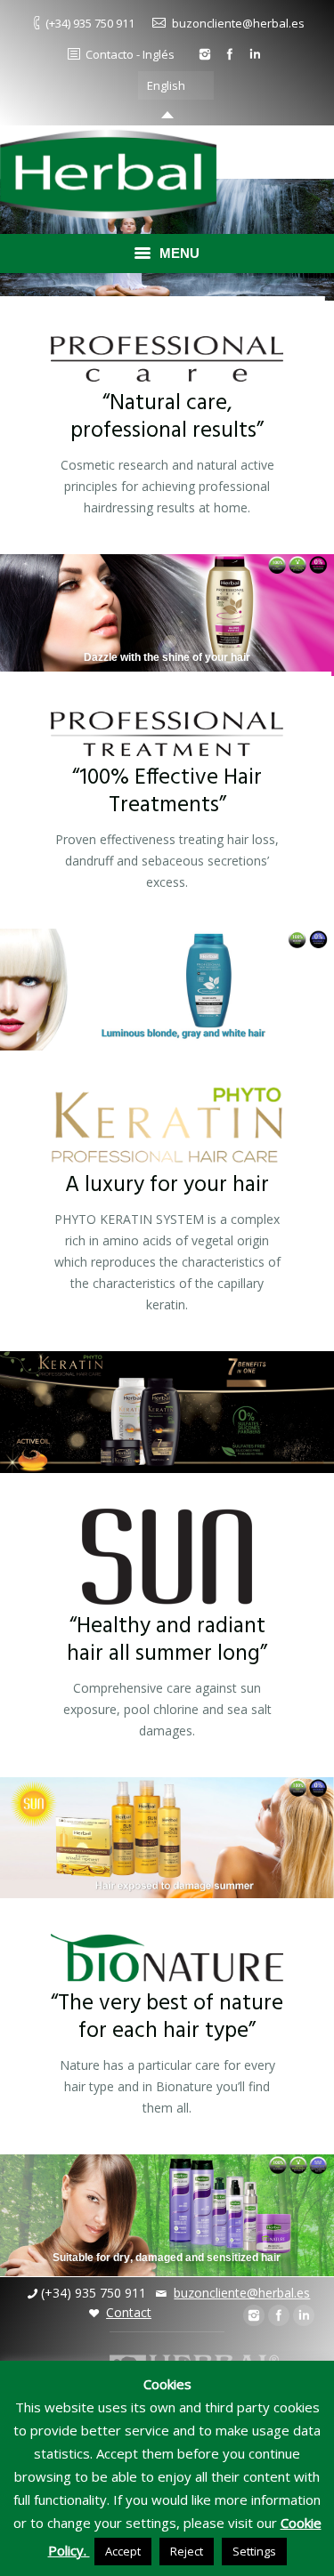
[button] (209, 85)
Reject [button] (187, 2551)
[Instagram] (205, 54)
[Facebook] (230, 54)
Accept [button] (123, 2551)
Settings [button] (254, 2551)
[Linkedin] (255, 54)
